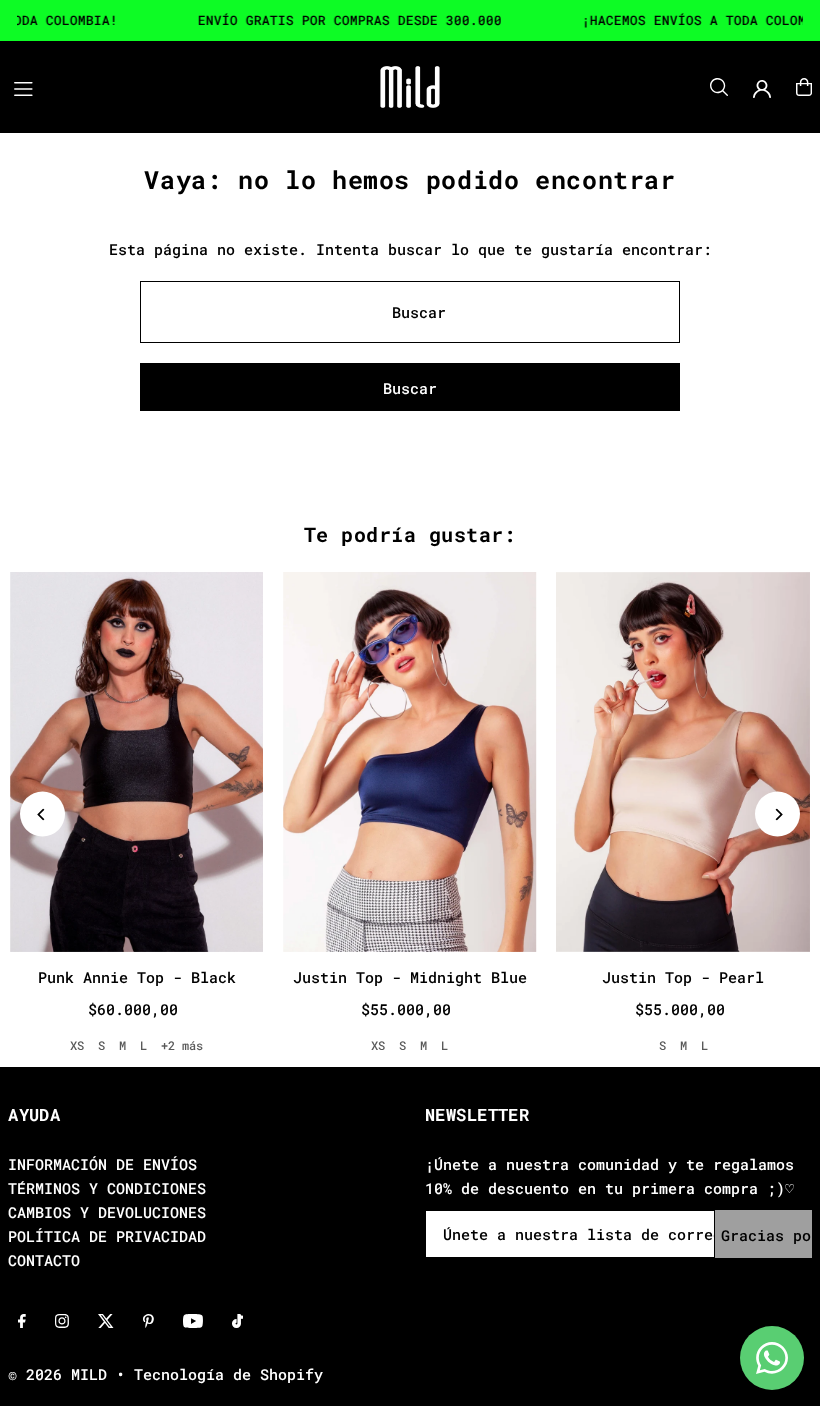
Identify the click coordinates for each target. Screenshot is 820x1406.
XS (77, 1045)
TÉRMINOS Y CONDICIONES (107, 1188)
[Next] (777, 814)
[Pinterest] (148, 1322)
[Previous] (42, 814)
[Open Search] (719, 87)
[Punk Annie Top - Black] (136, 762)
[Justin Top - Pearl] (683, 762)
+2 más (182, 1045)
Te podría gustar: (410, 534)
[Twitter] (106, 1322)
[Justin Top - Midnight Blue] (409, 762)
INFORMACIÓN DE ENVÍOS (102, 1164)
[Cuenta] (762, 89)
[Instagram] (62, 1322)
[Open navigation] (169, 86)
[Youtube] (193, 1322)
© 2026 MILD (57, 1374)
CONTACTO (44, 1260)
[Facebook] (22, 1322)
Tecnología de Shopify (228, 1374)
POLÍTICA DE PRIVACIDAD (107, 1236)
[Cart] (804, 87)
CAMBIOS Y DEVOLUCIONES (107, 1212)
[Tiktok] (237, 1322)
